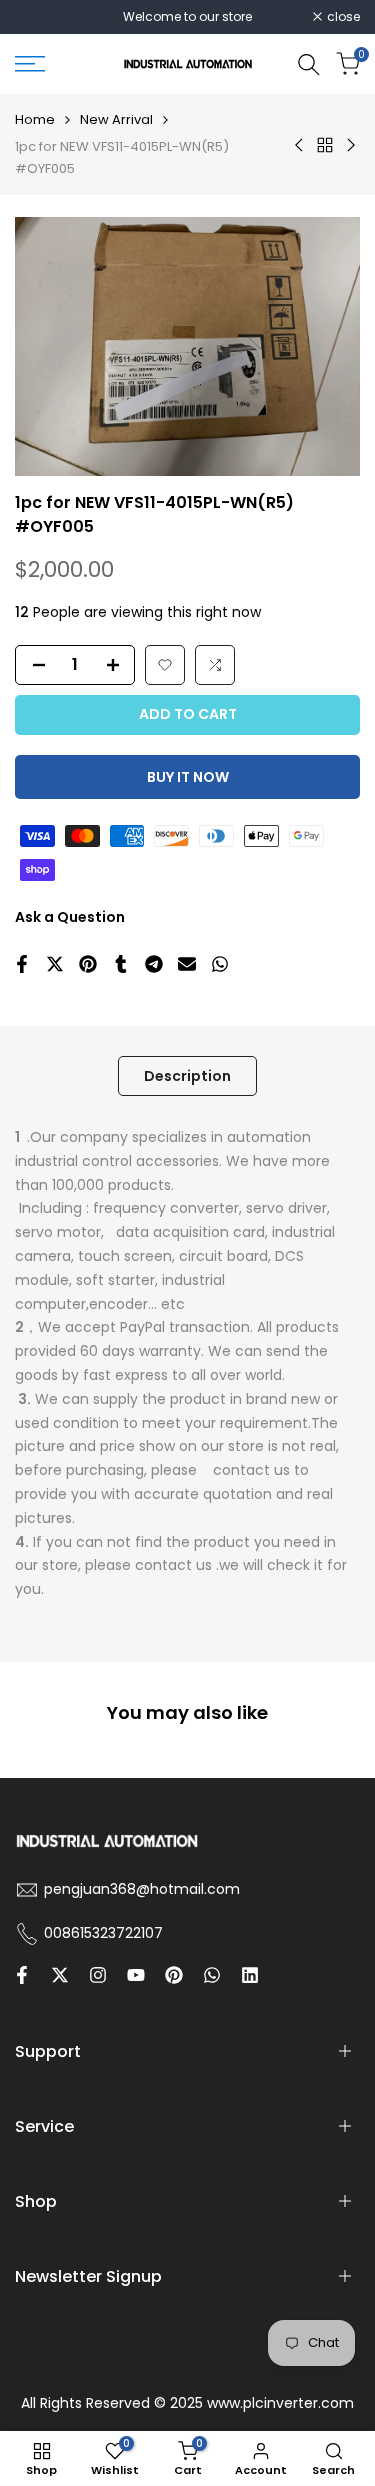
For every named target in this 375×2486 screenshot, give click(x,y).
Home (35, 119)
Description (187, 1076)
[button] (165, 665)
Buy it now (188, 777)
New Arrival (116, 119)
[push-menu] (30, 64)
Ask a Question (70, 917)
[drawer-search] (309, 64)
